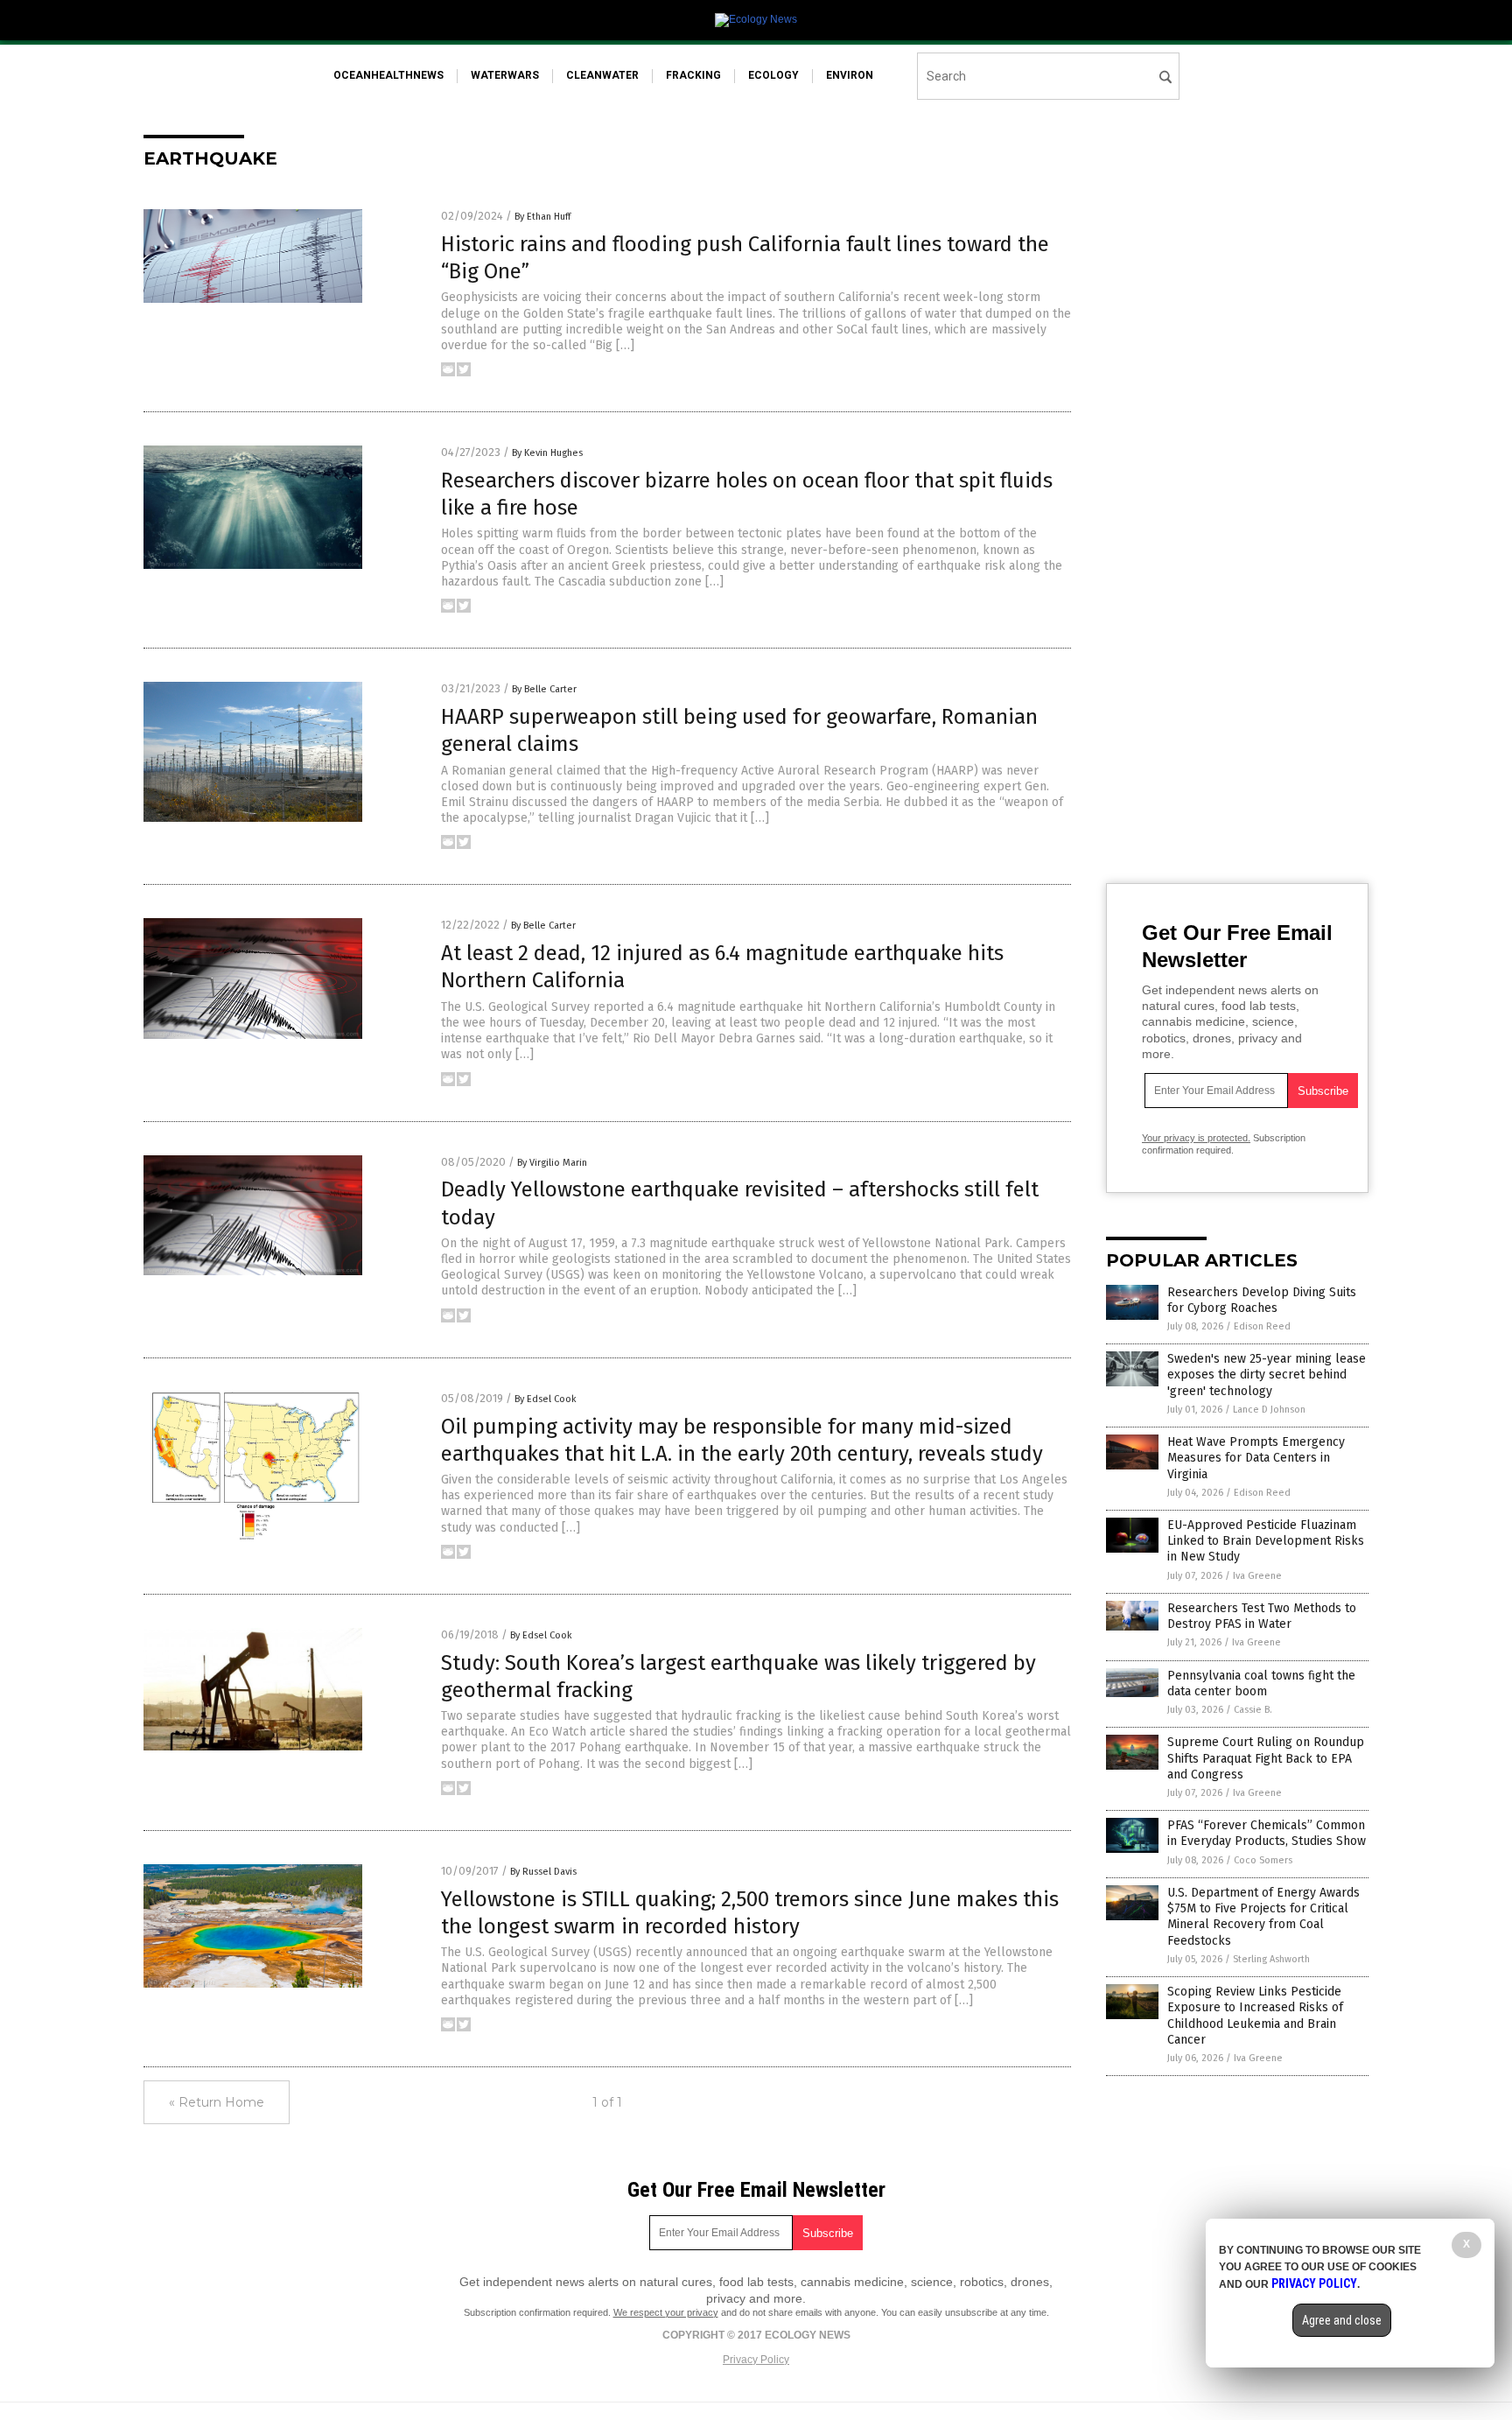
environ (850, 75)
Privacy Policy (756, 2360)
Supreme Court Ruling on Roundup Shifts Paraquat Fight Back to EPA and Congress (1266, 1758)
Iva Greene (1257, 1576)
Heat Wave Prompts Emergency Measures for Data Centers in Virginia (1256, 1458)
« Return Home (217, 2102)
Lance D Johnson (1269, 1410)
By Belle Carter (544, 689)
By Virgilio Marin (552, 1163)
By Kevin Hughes (547, 453)
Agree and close (1342, 2320)
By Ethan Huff (542, 217)
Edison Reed (1262, 1326)
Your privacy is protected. (1196, 1138)
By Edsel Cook (546, 1399)
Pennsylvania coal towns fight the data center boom (1261, 1683)
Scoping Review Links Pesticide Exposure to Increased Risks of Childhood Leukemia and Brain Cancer (1255, 2016)
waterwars (505, 75)
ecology (773, 75)
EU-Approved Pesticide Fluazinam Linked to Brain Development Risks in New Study (1266, 1541)
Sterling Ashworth (1271, 1959)
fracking (693, 75)
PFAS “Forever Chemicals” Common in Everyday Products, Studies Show (1267, 1833)
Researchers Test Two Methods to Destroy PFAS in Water (1262, 1616)
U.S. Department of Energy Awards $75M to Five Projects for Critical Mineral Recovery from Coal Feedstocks (1263, 1917)
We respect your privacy (666, 2312)
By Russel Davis (543, 1872)
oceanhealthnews (388, 75)
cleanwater (602, 75)
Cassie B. (1253, 1710)
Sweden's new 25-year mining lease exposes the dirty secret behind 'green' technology (1267, 1375)
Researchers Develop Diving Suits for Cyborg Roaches (1262, 1300)
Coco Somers (1263, 1860)
